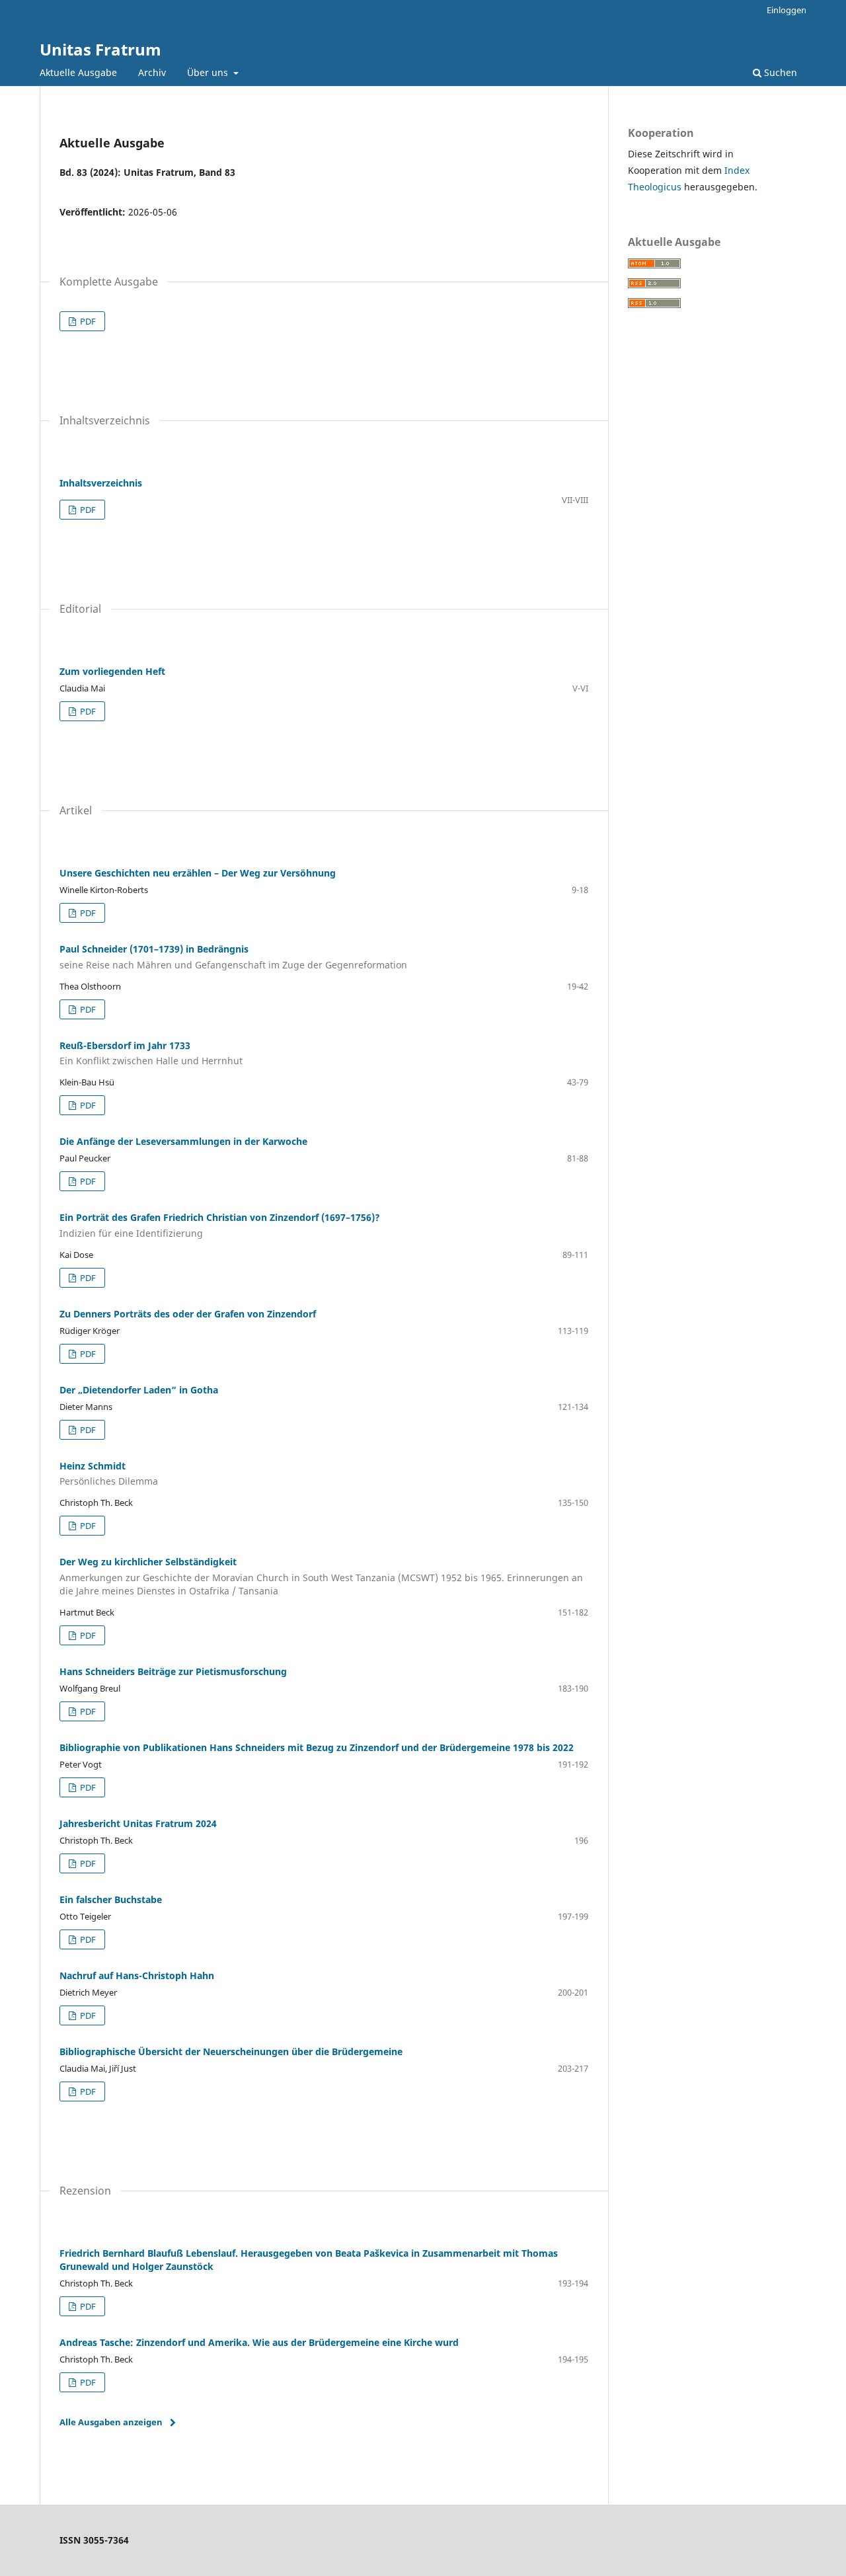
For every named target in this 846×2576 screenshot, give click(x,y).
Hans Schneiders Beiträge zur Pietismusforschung (173, 1671)
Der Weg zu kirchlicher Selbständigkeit (321, 1576)
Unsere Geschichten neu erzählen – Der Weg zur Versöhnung (198, 873)
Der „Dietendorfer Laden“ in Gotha (139, 1390)
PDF (87, 321)
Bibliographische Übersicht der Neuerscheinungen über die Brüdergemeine (231, 2051)
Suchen (779, 72)
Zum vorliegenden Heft (112, 671)
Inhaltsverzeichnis (101, 483)
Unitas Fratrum (100, 49)
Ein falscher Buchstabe (111, 1899)
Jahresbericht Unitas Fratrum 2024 (138, 1823)
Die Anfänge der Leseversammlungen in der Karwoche (183, 1141)
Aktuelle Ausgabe (78, 72)
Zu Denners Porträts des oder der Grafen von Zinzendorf (188, 1314)
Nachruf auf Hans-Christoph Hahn (137, 1975)
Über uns (209, 72)
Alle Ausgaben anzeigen (111, 2422)
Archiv (152, 72)
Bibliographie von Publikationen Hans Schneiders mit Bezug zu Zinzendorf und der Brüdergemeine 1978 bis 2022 (317, 1747)
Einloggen (787, 10)
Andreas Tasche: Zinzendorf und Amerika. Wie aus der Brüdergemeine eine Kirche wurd (259, 2342)
